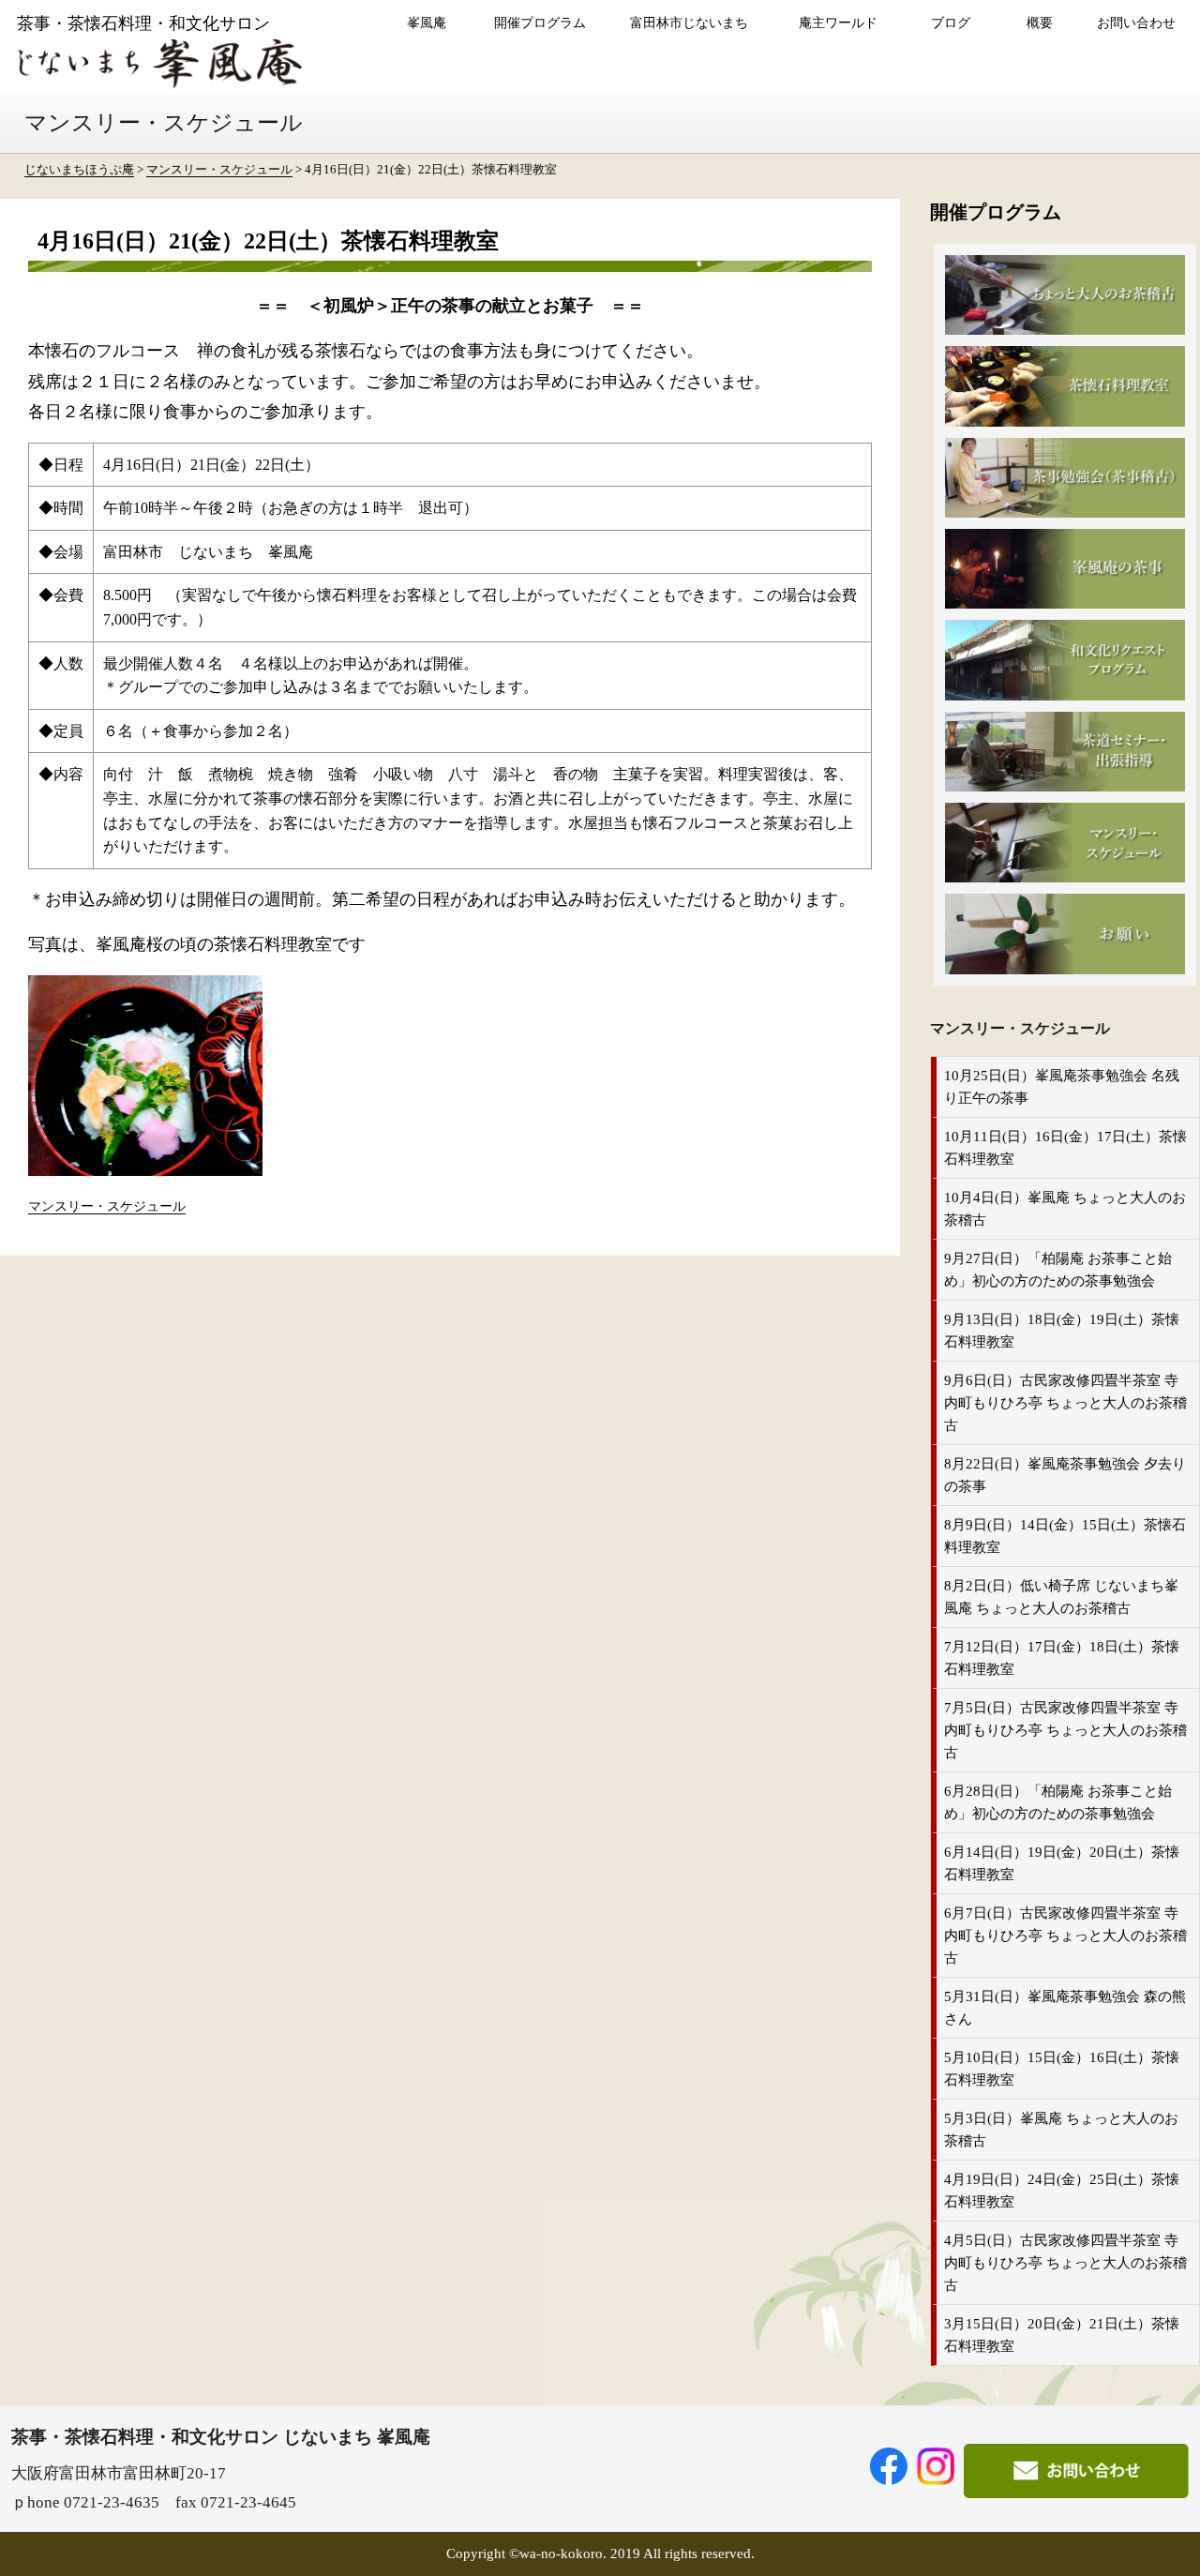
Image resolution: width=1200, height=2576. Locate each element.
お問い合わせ (1136, 23)
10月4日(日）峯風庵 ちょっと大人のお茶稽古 (1065, 1209)
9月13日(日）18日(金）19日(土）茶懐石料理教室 (1062, 1331)
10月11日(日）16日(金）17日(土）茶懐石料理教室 (1065, 1148)
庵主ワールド (838, 23)
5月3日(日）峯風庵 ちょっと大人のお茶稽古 (1061, 2130)
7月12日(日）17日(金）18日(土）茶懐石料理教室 (1062, 1658)
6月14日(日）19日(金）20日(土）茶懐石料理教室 (1062, 1863)
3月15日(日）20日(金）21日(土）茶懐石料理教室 (1062, 2335)
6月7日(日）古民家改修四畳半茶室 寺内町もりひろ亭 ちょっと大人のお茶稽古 (1065, 1936)
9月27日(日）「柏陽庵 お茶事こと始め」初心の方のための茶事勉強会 (1058, 1270)
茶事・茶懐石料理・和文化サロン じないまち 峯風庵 (221, 2437)
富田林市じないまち (689, 23)
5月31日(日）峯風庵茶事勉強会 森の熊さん (1065, 2008)
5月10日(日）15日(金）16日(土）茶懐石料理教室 (1062, 2069)
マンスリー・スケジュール (107, 1206)
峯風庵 (427, 23)
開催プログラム (540, 23)
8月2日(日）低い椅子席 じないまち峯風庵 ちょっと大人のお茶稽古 (1061, 1597)
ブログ (951, 23)
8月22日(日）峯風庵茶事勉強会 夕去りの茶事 (1065, 1475)
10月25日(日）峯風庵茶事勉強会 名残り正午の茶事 (1062, 1087)
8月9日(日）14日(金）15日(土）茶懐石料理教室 (1065, 1536)
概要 (1040, 23)
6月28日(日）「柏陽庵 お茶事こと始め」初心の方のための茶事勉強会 (1058, 1802)
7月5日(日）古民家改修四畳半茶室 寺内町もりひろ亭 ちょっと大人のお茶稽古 (1065, 1730)
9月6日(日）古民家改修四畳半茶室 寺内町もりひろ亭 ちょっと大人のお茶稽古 (1065, 1403)
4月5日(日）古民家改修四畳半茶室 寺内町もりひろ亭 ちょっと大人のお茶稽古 (1065, 2263)
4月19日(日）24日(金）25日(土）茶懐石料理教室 (1062, 2191)
